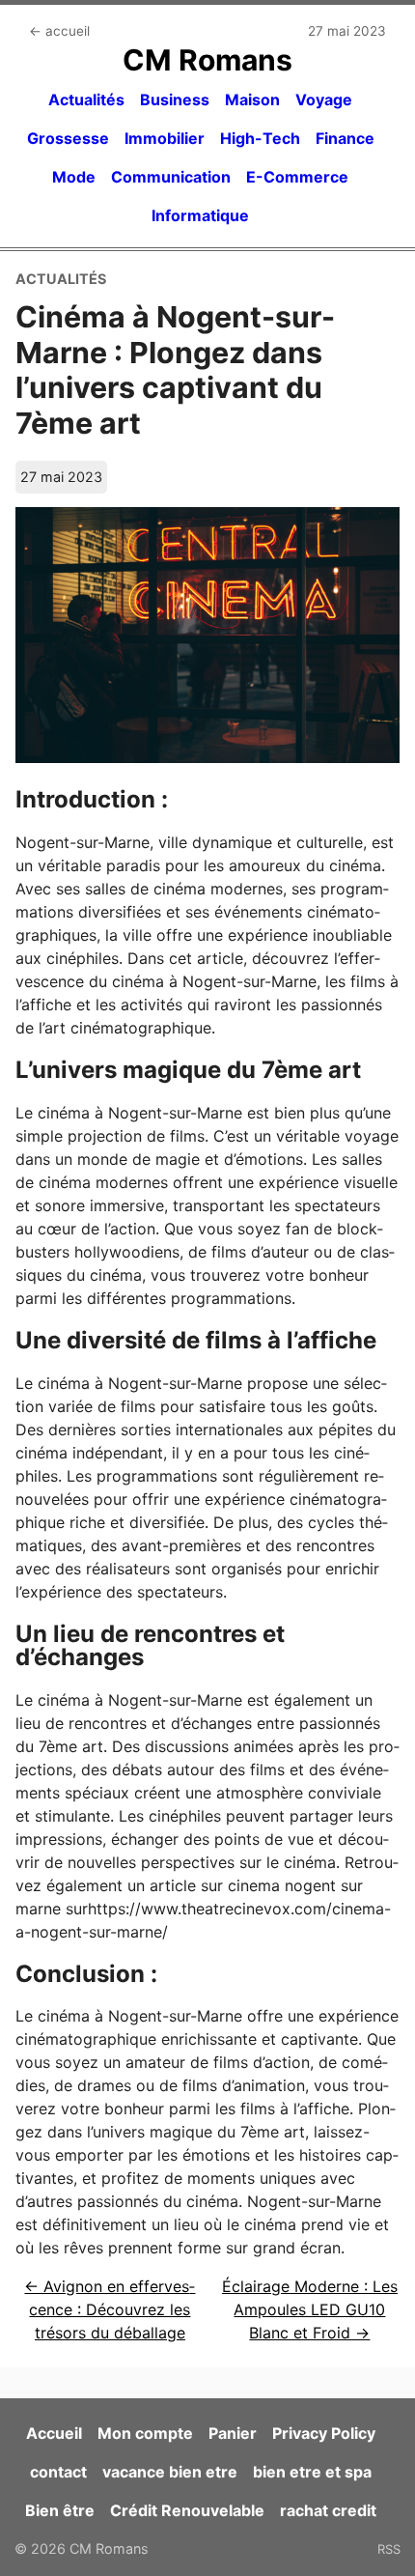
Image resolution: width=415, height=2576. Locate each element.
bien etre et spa (312, 2472)
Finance (345, 138)
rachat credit (328, 2510)
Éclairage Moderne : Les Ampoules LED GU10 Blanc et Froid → (310, 2309)
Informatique (200, 215)
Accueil (54, 2433)
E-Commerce (297, 177)
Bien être (60, 2510)
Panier (233, 2433)
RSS (389, 2549)
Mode (74, 177)
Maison (252, 99)
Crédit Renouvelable (187, 2510)
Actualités (86, 99)
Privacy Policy (324, 2433)
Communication (171, 177)
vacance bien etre (170, 2472)
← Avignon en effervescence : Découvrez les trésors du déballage (110, 2309)
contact (58, 2472)
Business (175, 99)
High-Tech (260, 138)
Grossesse (68, 138)
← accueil (59, 31)
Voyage (324, 99)
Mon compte (145, 2433)
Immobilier (165, 138)
